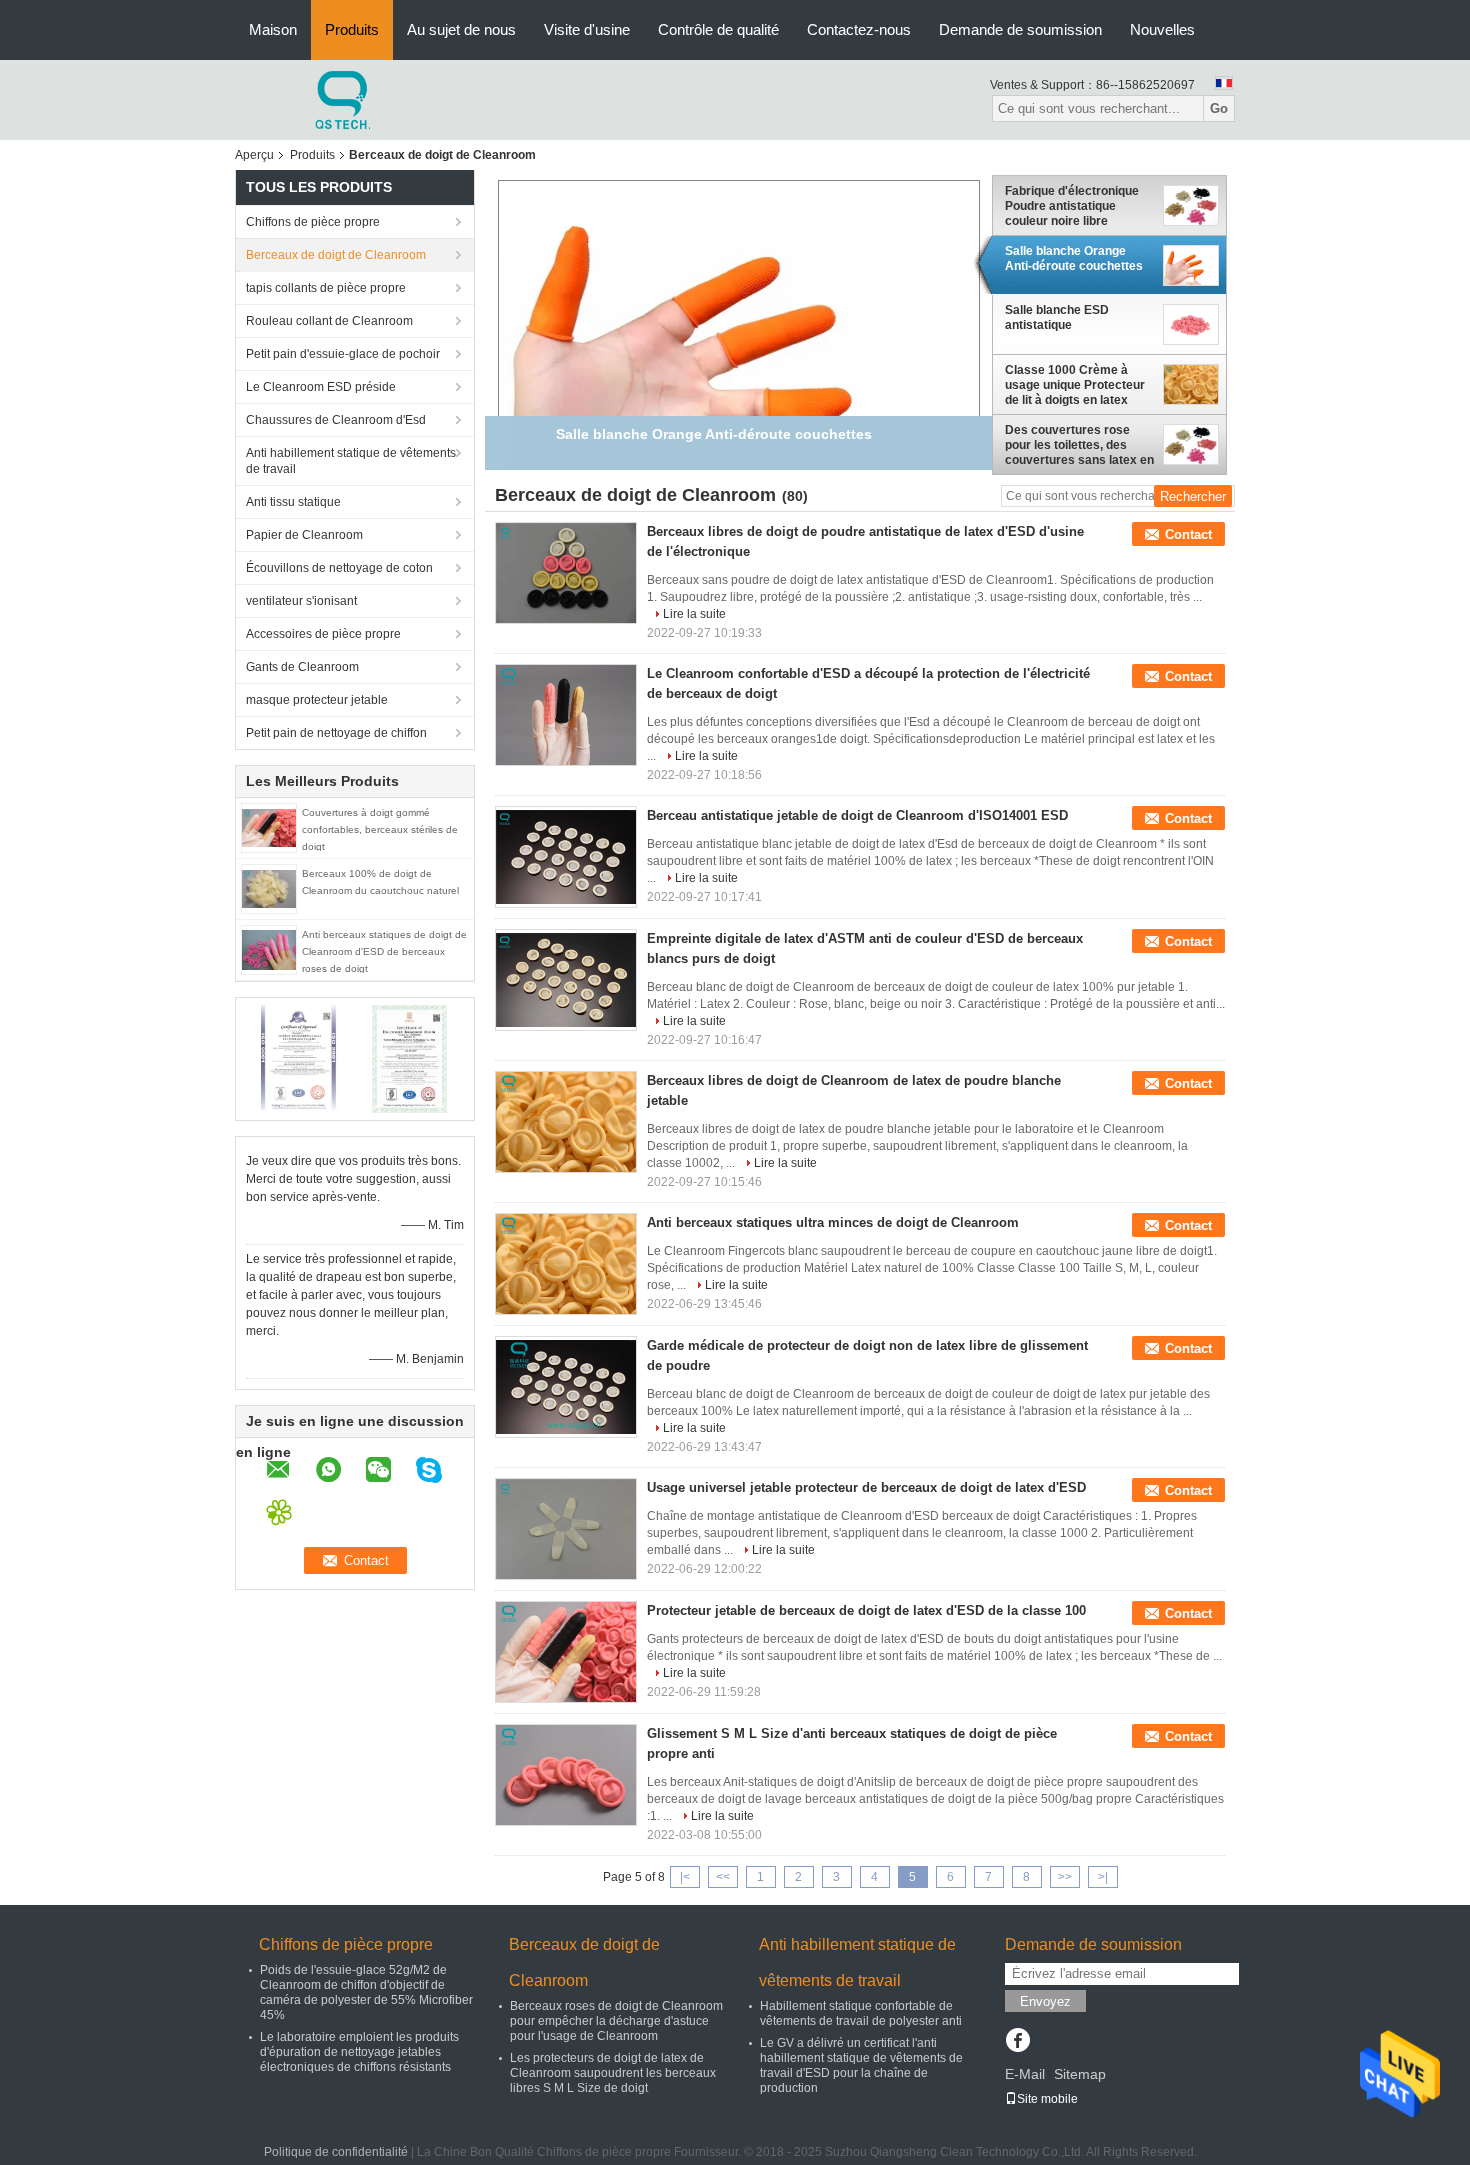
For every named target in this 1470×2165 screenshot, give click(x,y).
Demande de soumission (1020, 29)
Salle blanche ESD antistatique (1057, 317)
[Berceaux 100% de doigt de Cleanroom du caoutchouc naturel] (269, 888)
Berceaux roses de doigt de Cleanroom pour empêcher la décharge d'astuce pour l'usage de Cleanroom (616, 2021)
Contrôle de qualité (718, 29)
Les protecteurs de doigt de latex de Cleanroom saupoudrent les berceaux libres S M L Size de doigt (613, 2073)
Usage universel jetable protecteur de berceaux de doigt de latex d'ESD (866, 1487)
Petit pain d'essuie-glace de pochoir (343, 354)
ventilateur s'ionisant (301, 601)
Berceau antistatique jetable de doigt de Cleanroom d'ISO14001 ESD (857, 815)
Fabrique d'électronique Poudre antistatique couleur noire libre (1072, 206)
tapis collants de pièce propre (326, 288)
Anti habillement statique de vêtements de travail (351, 461)
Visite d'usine (587, 29)
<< (723, 1877)
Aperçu (254, 155)
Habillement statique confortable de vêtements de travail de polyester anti (861, 2013)
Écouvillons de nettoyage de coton (339, 568)
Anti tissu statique (293, 502)
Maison (273, 29)
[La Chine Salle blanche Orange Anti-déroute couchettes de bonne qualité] (739, 352)
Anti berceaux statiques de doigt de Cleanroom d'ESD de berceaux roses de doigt (384, 951)
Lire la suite (694, 614)
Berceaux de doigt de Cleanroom (336, 255)
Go (1219, 108)
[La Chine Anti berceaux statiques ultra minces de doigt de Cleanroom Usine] (566, 1264)
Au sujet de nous (461, 29)
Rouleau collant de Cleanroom (329, 321)
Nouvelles (1162, 29)
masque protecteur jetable (317, 700)
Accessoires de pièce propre (323, 634)
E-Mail (1025, 2074)
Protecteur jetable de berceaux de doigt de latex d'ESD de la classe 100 (866, 1610)
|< (685, 1877)
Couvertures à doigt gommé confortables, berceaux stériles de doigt (380, 829)
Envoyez (1045, 2001)
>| (1103, 1877)
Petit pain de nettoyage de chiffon (336, 733)
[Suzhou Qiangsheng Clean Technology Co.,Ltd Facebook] (1017, 2042)
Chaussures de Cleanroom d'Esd (336, 420)
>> (1065, 1877)
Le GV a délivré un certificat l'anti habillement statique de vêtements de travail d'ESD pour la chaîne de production (861, 2065)
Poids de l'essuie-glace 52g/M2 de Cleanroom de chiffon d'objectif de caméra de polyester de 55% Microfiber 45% (366, 1992)
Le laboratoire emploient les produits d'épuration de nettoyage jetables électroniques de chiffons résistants (359, 2052)
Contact (1188, 534)
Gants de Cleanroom (302, 667)
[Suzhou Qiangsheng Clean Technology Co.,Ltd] (345, 99)
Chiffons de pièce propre (313, 222)
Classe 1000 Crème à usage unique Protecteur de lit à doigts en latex (1075, 385)
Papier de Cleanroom (304, 535)
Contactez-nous (859, 29)
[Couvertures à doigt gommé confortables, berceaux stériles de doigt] (269, 827)
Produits (352, 29)
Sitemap (1080, 2074)
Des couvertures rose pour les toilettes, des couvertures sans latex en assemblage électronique (1079, 445)
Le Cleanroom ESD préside (321, 387)
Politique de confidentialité (336, 2152)
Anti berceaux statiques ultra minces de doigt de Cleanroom (833, 1222)
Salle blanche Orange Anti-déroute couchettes (1074, 258)
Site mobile (1047, 2099)
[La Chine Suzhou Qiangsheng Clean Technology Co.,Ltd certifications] (300, 1058)
